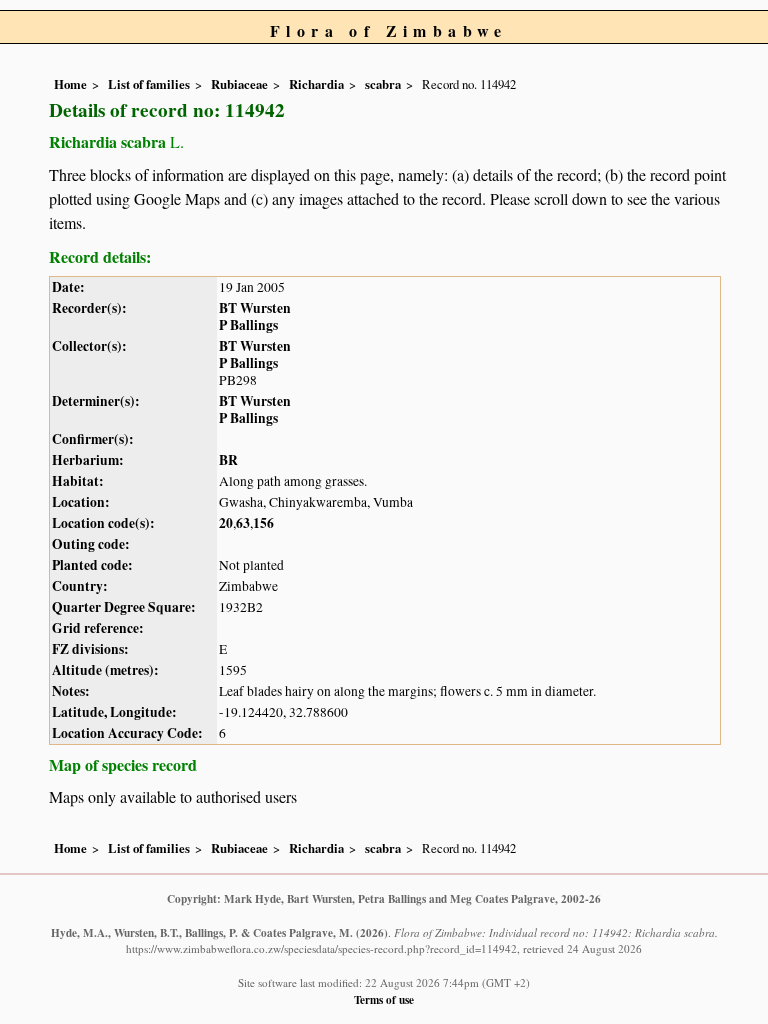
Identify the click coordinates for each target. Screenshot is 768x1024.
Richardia (316, 84)
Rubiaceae (239, 84)
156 (263, 523)
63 (243, 523)
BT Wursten (255, 308)
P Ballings (248, 325)
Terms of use (384, 999)
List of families (149, 84)
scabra (383, 84)
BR (228, 460)
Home (70, 84)
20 (226, 523)
